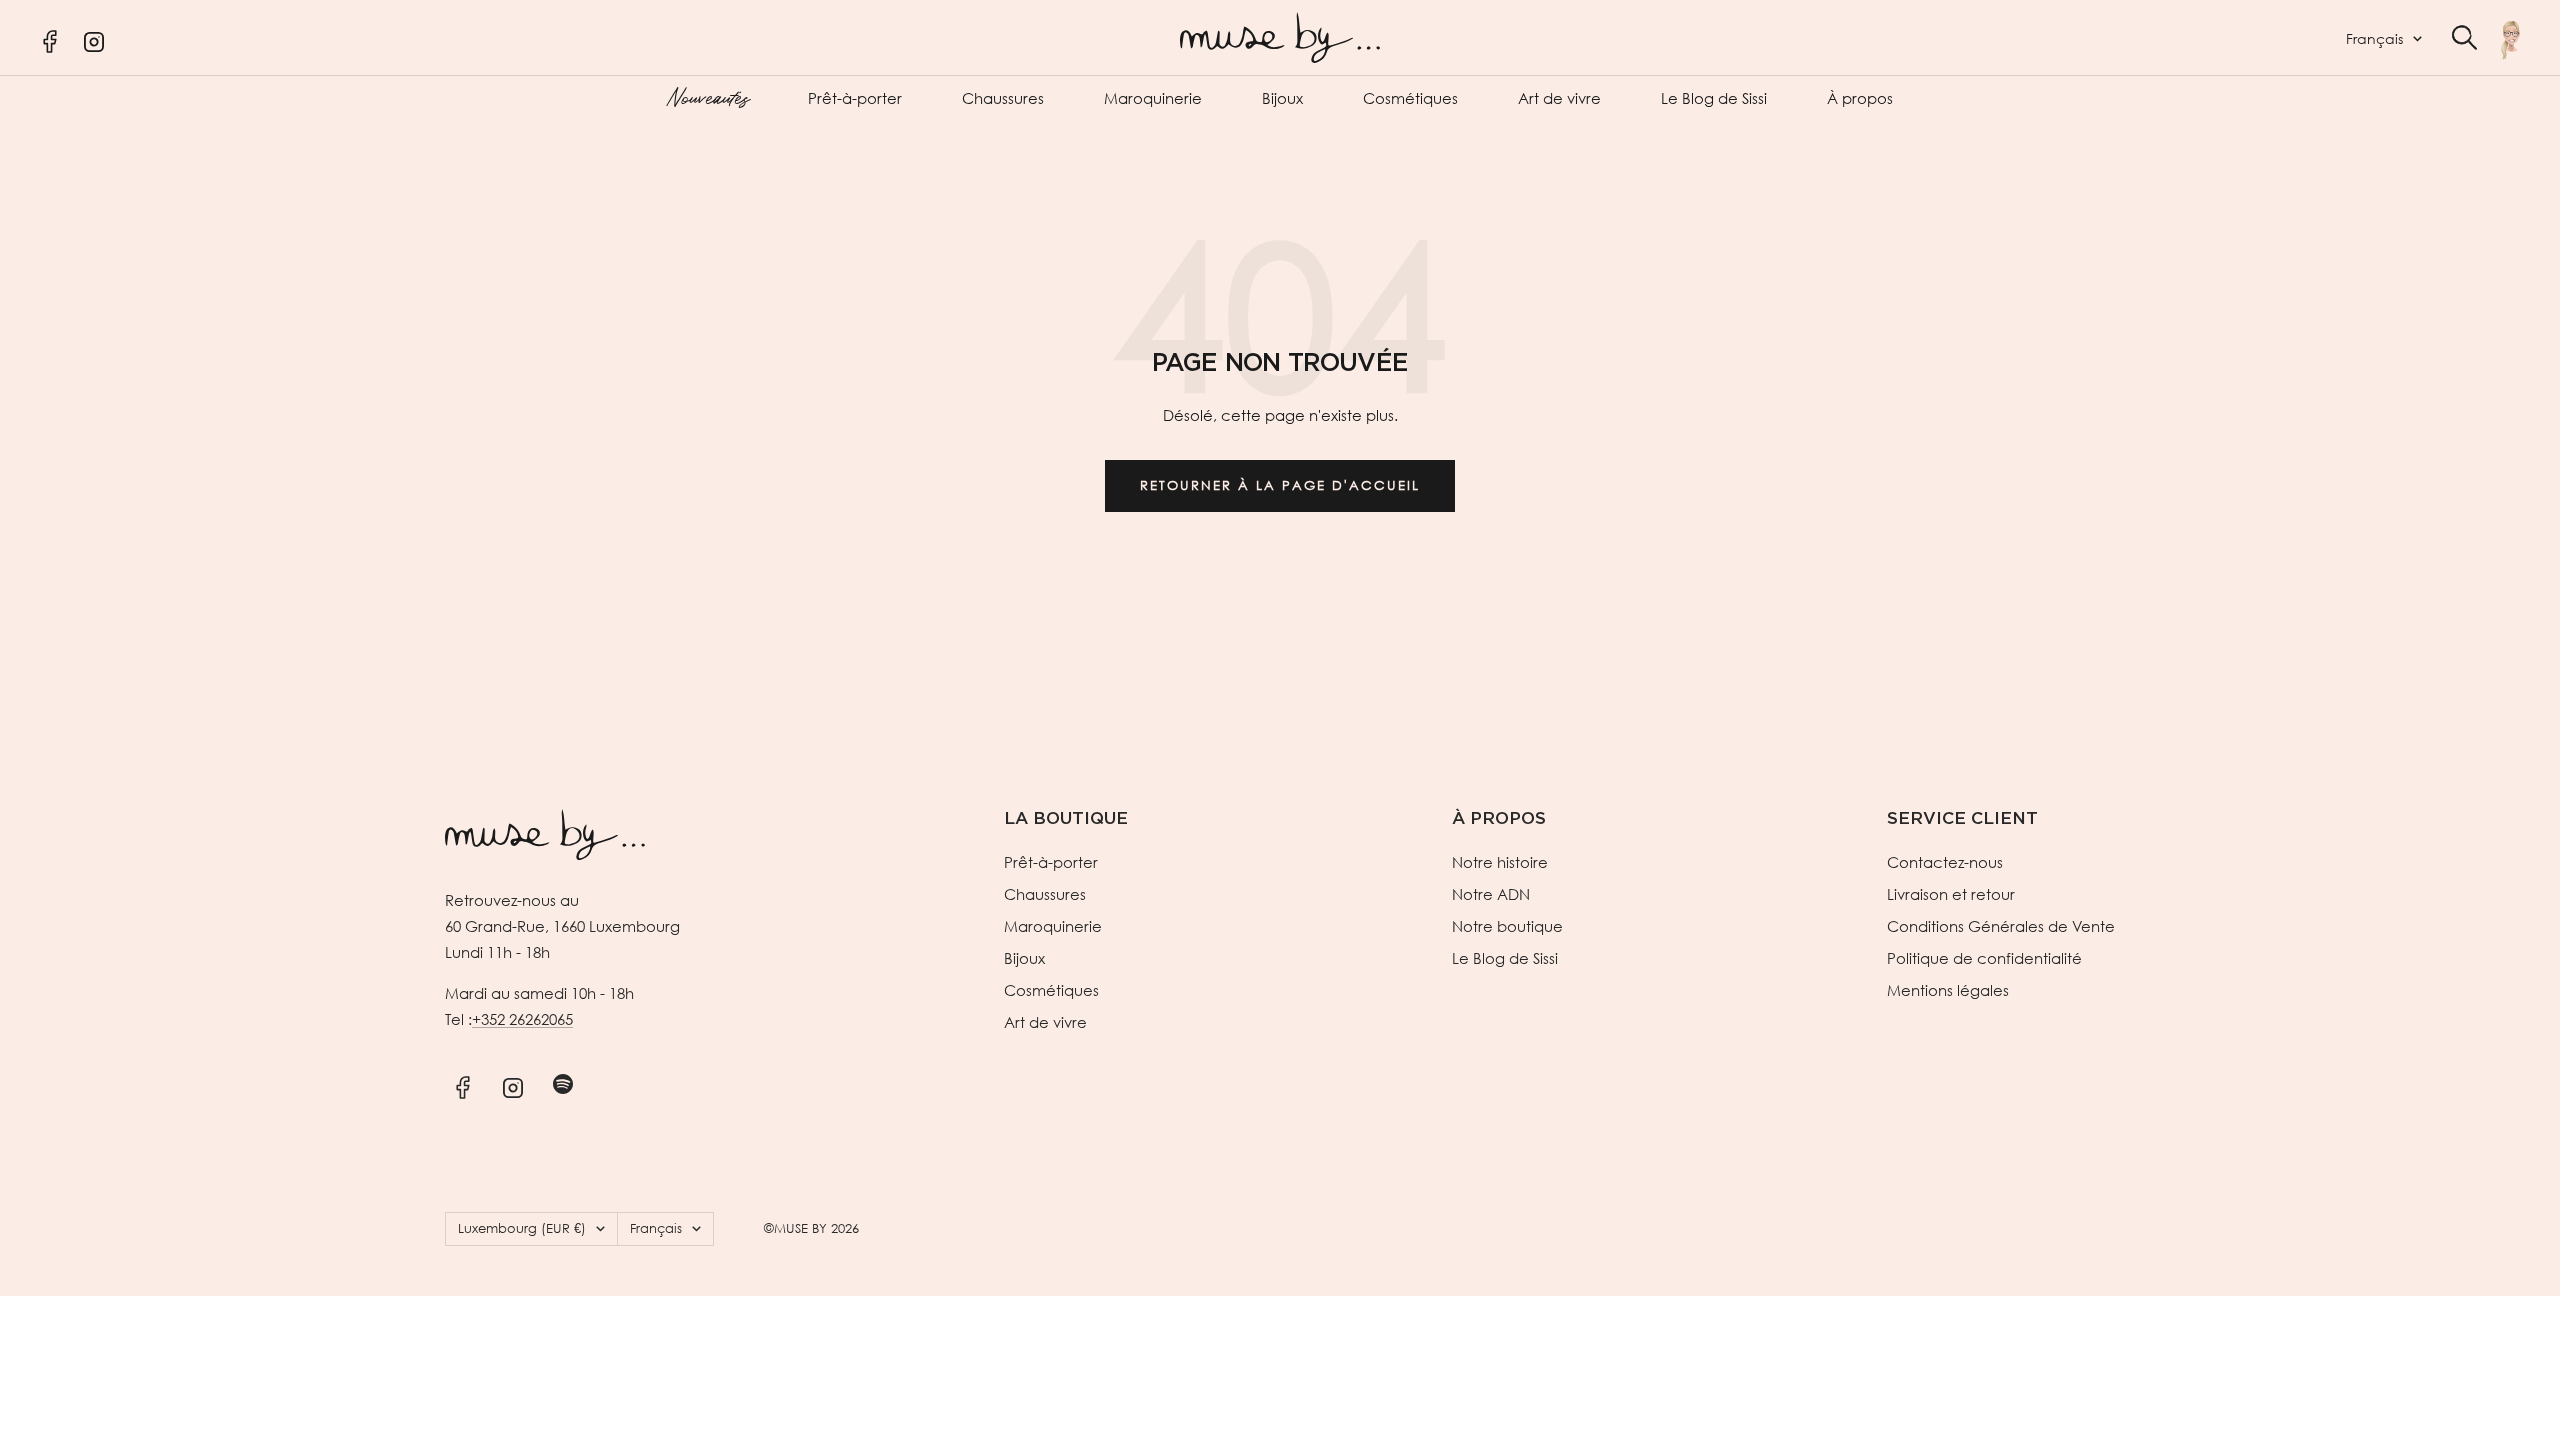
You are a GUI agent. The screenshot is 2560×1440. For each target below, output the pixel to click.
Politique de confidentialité (1984, 958)
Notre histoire (1500, 862)
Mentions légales (1948, 990)
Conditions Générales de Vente (2001, 926)
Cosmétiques (1410, 98)
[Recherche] (2464, 37)
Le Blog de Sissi (1714, 98)
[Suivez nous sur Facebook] (462, 1084)
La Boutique (1066, 818)
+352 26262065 (522, 1019)
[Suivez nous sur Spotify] (562, 1084)
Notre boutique (1507, 926)
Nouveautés (707, 96)
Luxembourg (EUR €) (522, 1228)
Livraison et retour (1951, 894)
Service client (1962, 818)
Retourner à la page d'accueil (1280, 485)
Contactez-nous (1945, 862)
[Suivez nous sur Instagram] (512, 1084)
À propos (1860, 98)
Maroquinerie (1153, 98)
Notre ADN (1491, 894)
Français (2374, 38)
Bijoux (1282, 98)
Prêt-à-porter (855, 98)
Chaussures (1003, 98)
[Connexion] (2510, 40)
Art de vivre (1559, 98)
